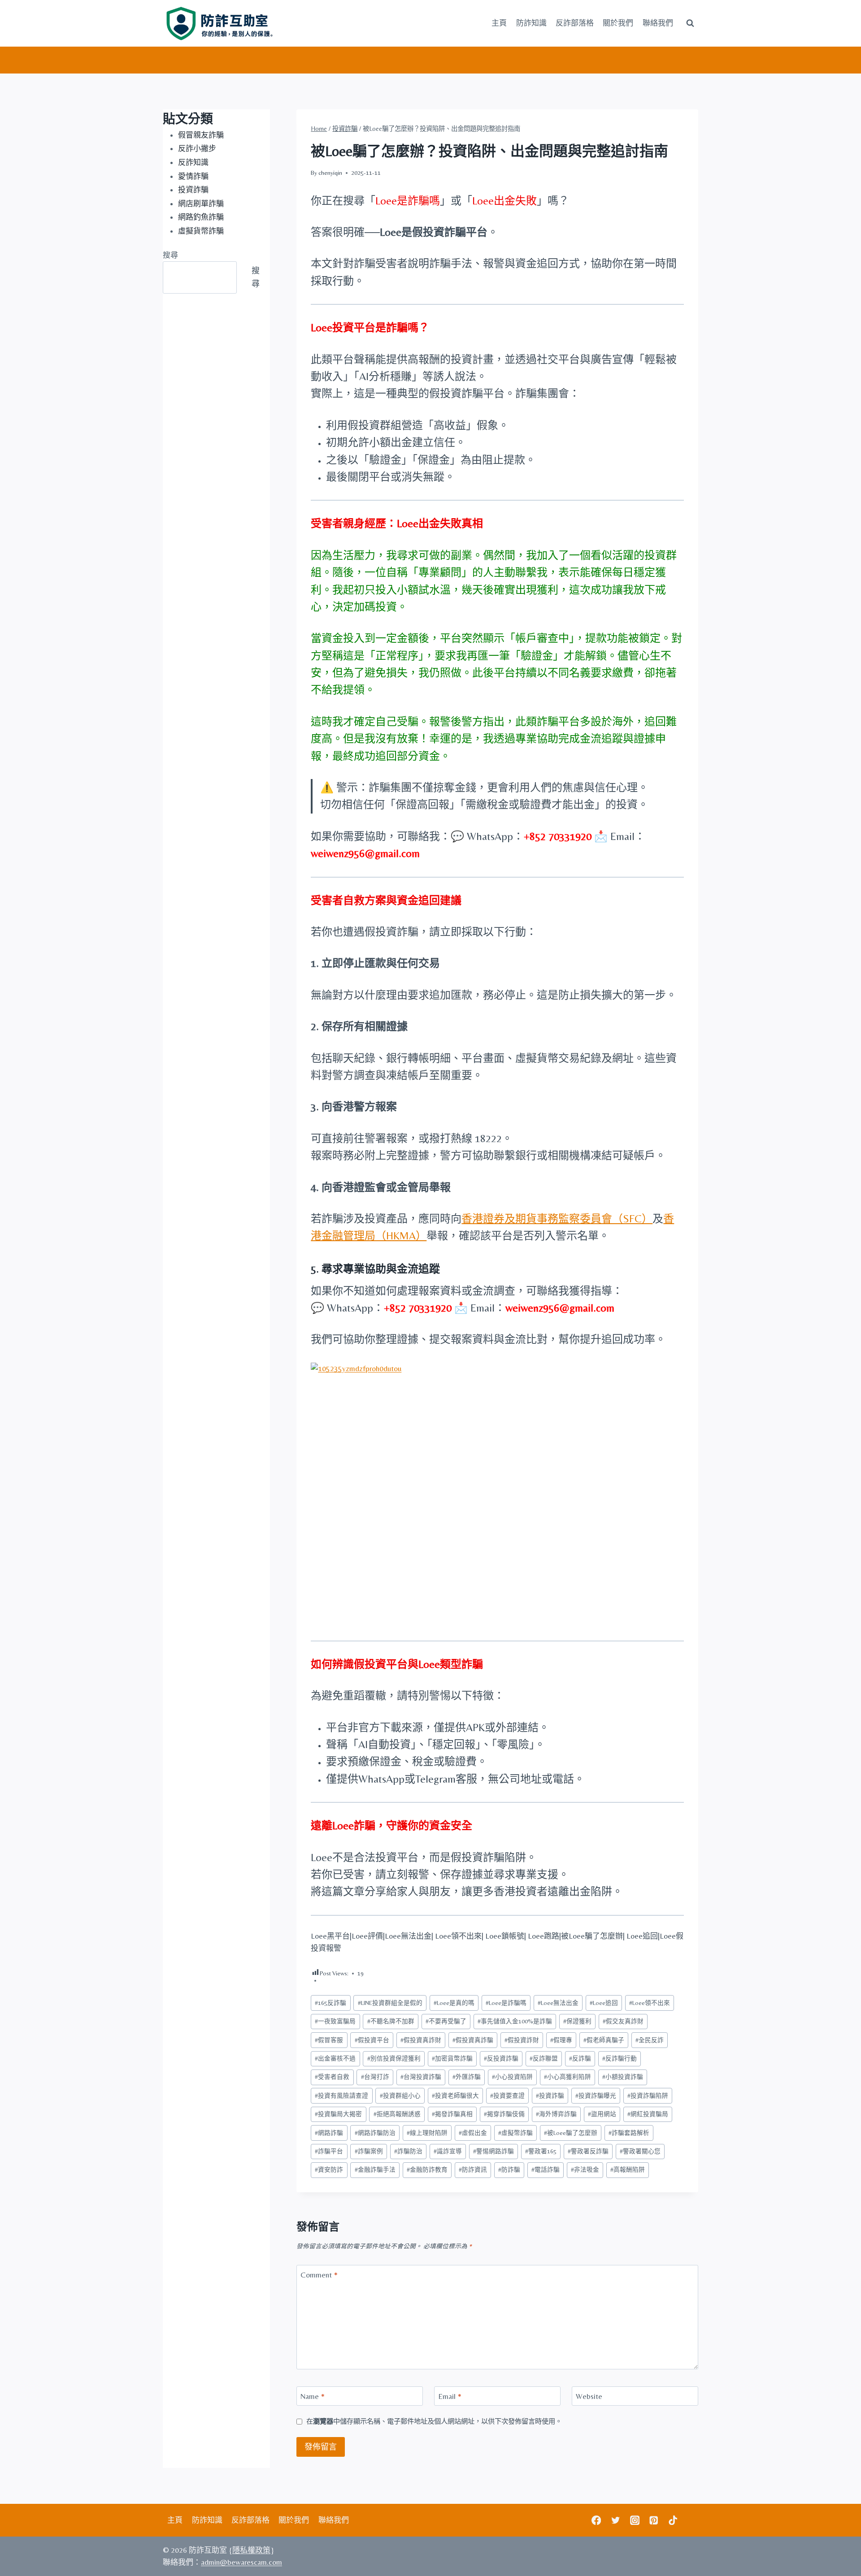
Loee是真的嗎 (454, 2003)
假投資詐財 (522, 2040)
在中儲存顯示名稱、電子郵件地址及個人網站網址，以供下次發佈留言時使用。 (434, 2421)
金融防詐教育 (427, 2169)
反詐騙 (580, 2058)
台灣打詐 (375, 2077)
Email (450, 2396)
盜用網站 (602, 2114)
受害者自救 (332, 2077)
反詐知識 (193, 162)
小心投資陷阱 (512, 2077)
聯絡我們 (658, 23)
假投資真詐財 (421, 2040)
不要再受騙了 (446, 2021)
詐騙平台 (329, 2151)
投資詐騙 (550, 2095)
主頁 (499, 23)
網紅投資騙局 (648, 2114)
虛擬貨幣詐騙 (201, 231)
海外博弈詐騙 (556, 2114)
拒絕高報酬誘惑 (397, 2114)
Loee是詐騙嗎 (506, 2003)
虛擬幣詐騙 (515, 2133)
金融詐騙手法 (375, 2169)
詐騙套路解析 (629, 2133)
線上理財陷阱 (427, 2133)
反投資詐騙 (501, 2058)
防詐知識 (531, 23)
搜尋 (170, 255)
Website (589, 2396)
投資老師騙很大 (455, 2095)
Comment (319, 2275)
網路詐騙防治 (375, 2133)
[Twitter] (615, 2520)
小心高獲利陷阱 (567, 2077)
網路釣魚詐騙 (201, 217)
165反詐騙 (330, 2003)
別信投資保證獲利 (394, 2058)
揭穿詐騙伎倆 (504, 2114)
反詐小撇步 (197, 148)
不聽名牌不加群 (391, 2021)
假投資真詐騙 (473, 2040)
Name (313, 2396)
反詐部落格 (575, 23)
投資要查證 (507, 2095)
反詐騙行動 (620, 2058)
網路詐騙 (329, 2133)
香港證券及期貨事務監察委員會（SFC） (557, 1219)
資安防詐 (329, 2169)
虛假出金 (473, 2133)
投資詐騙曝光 (596, 2095)
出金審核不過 (335, 2058)
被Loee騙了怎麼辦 (571, 2133)
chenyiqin (330, 173)
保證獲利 (577, 2021)
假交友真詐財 (623, 2021)
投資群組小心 (400, 2095)
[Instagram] (635, 2520)
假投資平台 (372, 2040)
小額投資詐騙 (623, 2077)
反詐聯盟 (544, 2058)
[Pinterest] (654, 2520)
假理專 (561, 2040)
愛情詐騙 (193, 176)
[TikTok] (673, 2520)
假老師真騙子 (604, 2040)
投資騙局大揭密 (338, 2114)
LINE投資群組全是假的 (390, 2003)
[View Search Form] (690, 23)
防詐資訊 (473, 2169)
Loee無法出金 (558, 2003)
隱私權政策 (251, 2550)
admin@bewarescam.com (241, 2562)
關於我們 (618, 23)
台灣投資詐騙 (421, 2077)
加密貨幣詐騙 (452, 2058)
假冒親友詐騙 (201, 135)
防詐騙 (509, 2169)
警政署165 (541, 2151)
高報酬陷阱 (628, 2169)
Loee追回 (604, 2003)
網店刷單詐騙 (201, 203)
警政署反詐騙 (588, 2151)
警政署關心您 (640, 2151)
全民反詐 (650, 2040)
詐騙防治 (408, 2151)
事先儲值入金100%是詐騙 (515, 2021)
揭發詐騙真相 (452, 2114)
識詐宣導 (448, 2151)
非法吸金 (585, 2169)
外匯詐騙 (467, 2077)
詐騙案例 (369, 2151)
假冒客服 (329, 2040)
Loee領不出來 (650, 2003)
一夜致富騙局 (335, 2021)
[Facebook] (596, 2520)
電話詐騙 (546, 2169)
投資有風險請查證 (341, 2095)
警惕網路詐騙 (494, 2151)
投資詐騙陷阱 (648, 2095)
